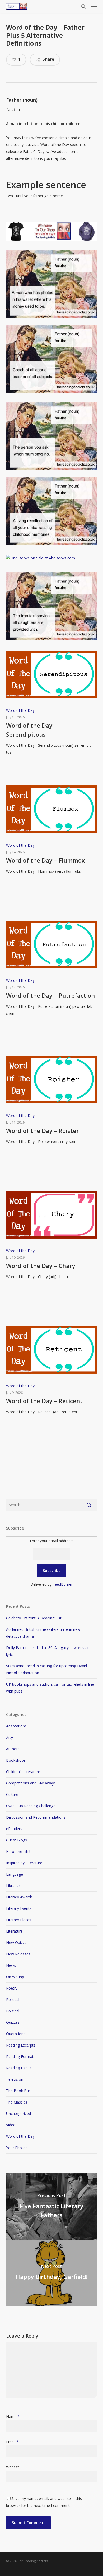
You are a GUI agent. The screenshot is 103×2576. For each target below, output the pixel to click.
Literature (14, 1931)
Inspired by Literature (24, 1863)
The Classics (17, 2102)
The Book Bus (18, 2091)
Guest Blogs (17, 1840)
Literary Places (19, 1920)
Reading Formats (21, 2056)
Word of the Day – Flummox (45, 860)
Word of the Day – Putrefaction (50, 995)
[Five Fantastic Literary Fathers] (51, 2207)
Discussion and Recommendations (36, 1817)
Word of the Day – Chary (41, 1266)
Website (13, 2467)
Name (13, 2417)
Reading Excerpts (21, 2045)
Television (15, 2079)
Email (12, 2442)
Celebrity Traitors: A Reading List (34, 1618)
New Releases (18, 1954)
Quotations (16, 2034)
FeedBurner (63, 1584)
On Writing (15, 1977)
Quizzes (13, 2022)
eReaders (14, 1829)
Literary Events (19, 1908)
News (11, 1965)
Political (13, 2000)
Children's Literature (23, 1772)
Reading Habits (19, 2068)
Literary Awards (19, 1897)
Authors (13, 1749)
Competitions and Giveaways (31, 1783)
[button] (94, 6)
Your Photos (17, 2148)
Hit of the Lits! (18, 1851)
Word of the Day (20, 710)
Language (15, 1874)
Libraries (13, 1886)
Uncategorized (18, 2113)
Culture (12, 1794)
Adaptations (16, 1726)
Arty (10, 1737)
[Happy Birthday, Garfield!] (51, 2273)
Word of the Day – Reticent (44, 1401)
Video (11, 2125)
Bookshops (16, 1760)
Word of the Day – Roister (43, 1130)
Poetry (12, 1988)
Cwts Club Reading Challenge (31, 1806)
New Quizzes (17, 1943)
